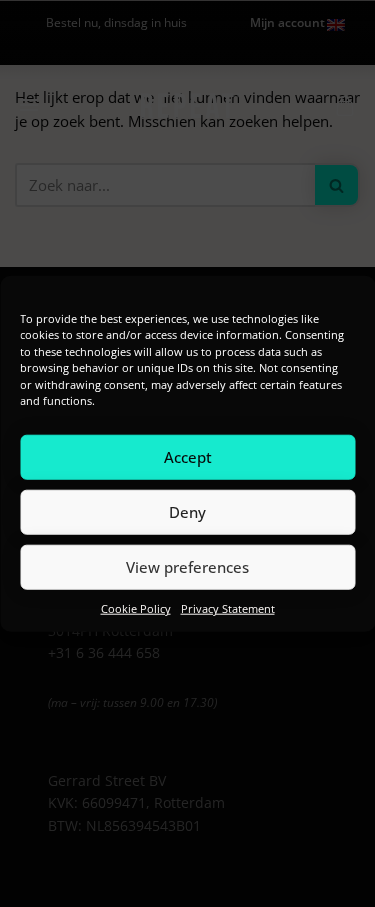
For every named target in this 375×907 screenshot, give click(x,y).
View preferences (187, 567)
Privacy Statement (228, 607)
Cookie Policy (136, 607)
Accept (188, 457)
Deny (187, 512)
